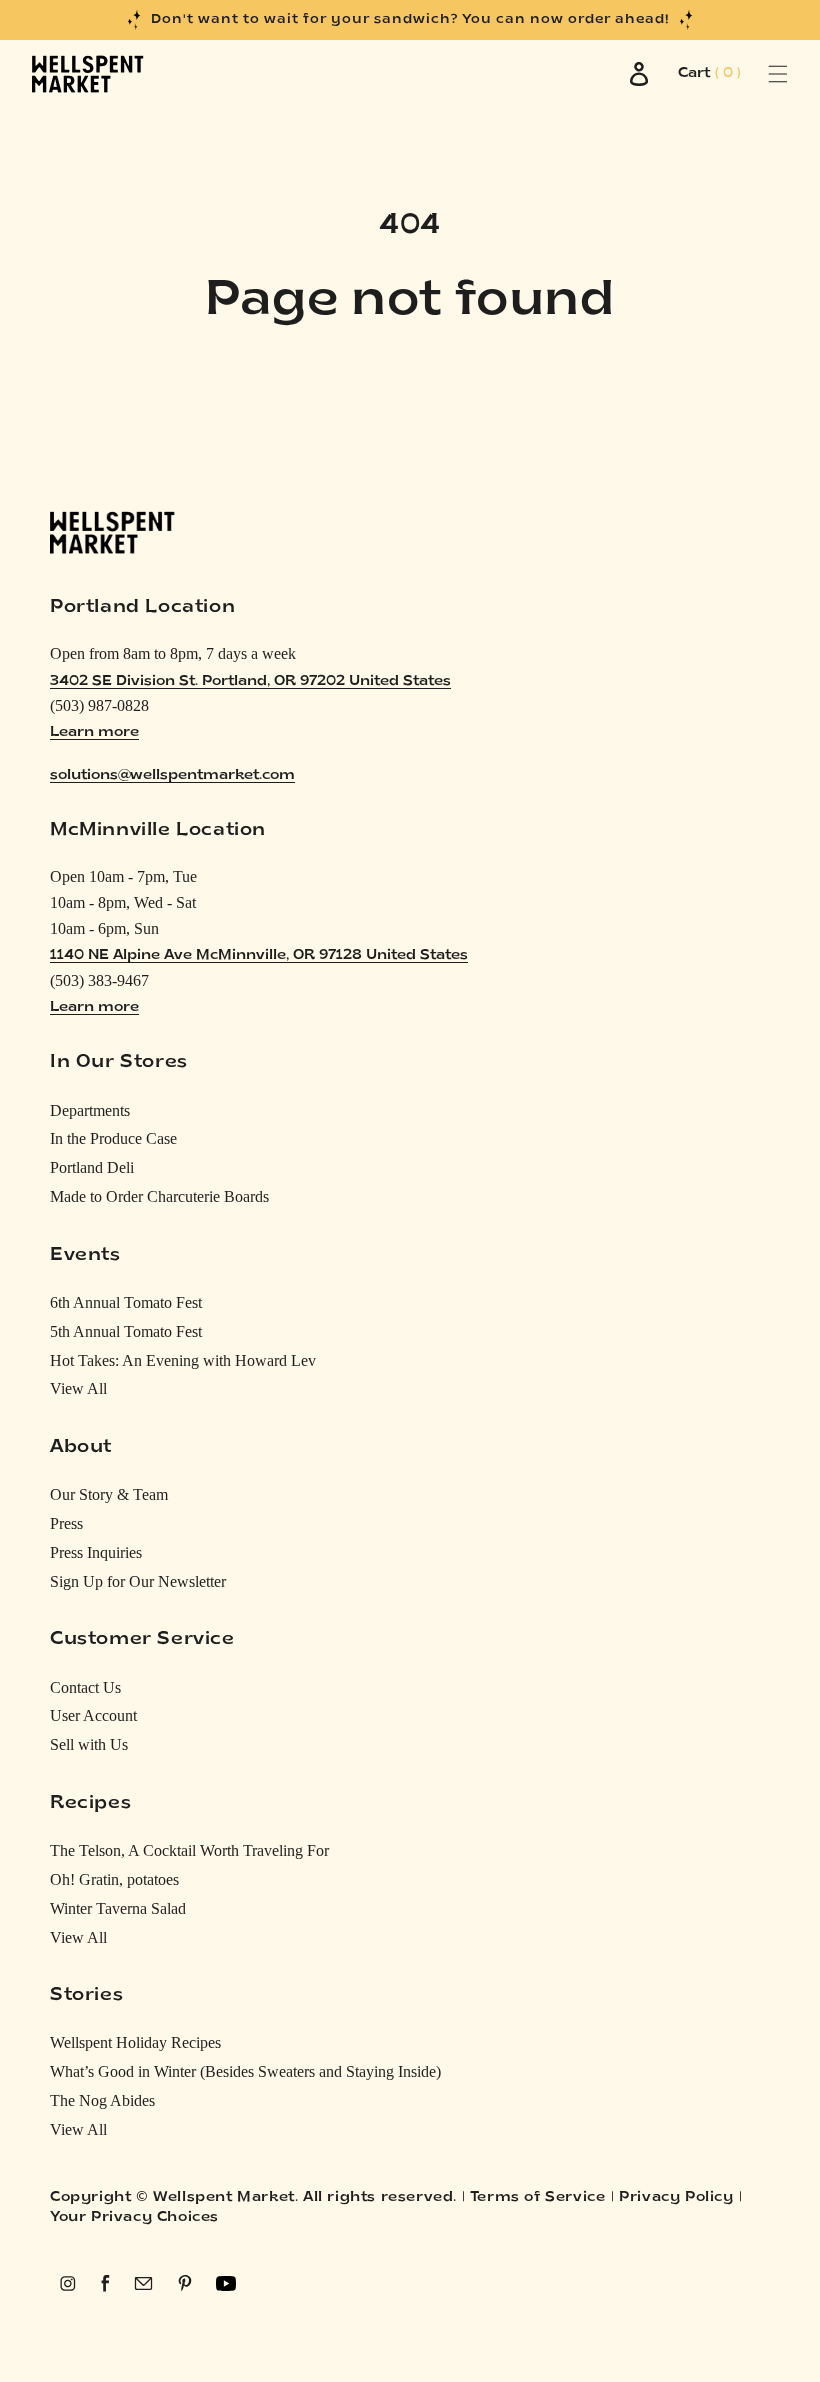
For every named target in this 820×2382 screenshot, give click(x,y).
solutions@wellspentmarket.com (172, 775)
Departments (90, 1110)
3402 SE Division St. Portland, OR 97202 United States (250, 681)
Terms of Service (538, 2197)
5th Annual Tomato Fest (126, 1331)
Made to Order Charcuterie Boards (159, 1196)
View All (78, 1388)
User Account (93, 1715)
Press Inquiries (96, 1552)
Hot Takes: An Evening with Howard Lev (183, 1360)
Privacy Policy (676, 2197)
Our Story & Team (109, 1494)
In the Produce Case (113, 1138)
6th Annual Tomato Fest (126, 1302)
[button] (755, 74)
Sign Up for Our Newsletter (138, 1581)
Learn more (94, 732)
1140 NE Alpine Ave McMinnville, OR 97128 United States (259, 955)
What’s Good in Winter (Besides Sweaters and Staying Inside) (245, 2071)
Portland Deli (92, 1167)
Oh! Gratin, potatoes (114, 1879)
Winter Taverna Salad (118, 1908)
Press (66, 1523)
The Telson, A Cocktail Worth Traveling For (189, 1850)
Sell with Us (89, 1744)
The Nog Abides (102, 2100)
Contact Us (85, 1687)
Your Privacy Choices (134, 2217)
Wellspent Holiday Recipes (135, 2042)
